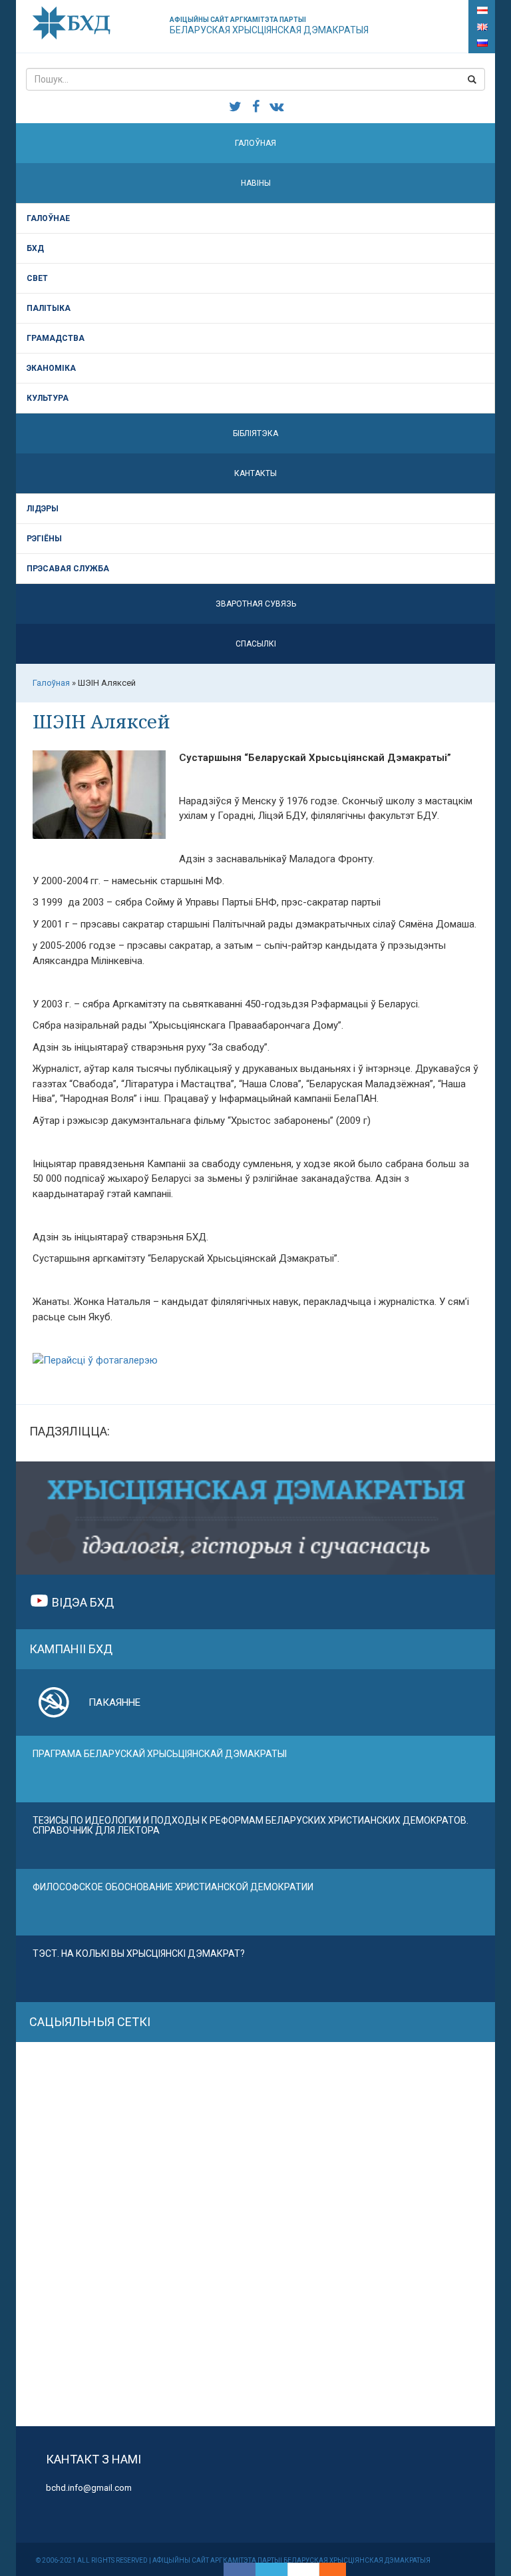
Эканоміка (51, 368)
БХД (35, 248)
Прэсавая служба (68, 569)
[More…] (326, 2569)
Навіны (256, 183)
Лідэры (43, 509)
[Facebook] (240, 2569)
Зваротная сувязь (256, 604)
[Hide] (339, 2569)
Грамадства (56, 338)
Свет (37, 278)
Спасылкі (256, 644)
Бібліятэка (255, 433)
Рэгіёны (44, 539)
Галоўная (255, 143)
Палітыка (49, 308)
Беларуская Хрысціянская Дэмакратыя (269, 26)
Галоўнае (48, 218)
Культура (48, 398)
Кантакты (255, 473)
